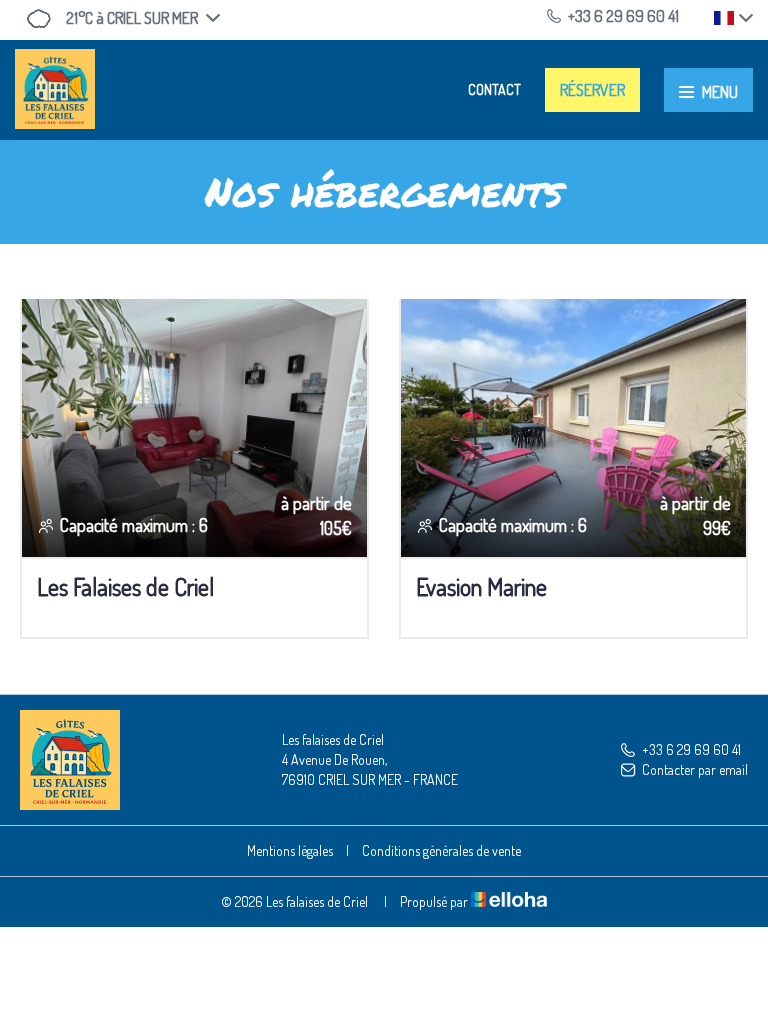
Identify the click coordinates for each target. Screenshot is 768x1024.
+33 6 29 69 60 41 (691, 749)
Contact (494, 89)
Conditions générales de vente (441, 850)
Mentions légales (290, 850)
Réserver (592, 90)
